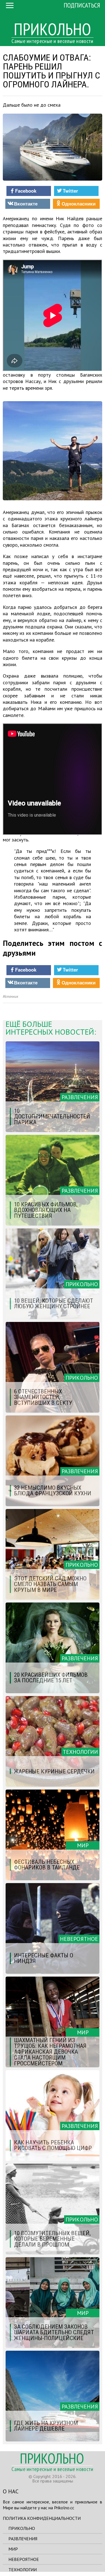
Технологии (23, 2570)
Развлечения (23, 2539)
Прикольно (22, 2528)
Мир (13, 2549)
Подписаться (82, 5)
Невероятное (24, 2559)
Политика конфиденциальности (42, 2518)
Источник (11, 997)
